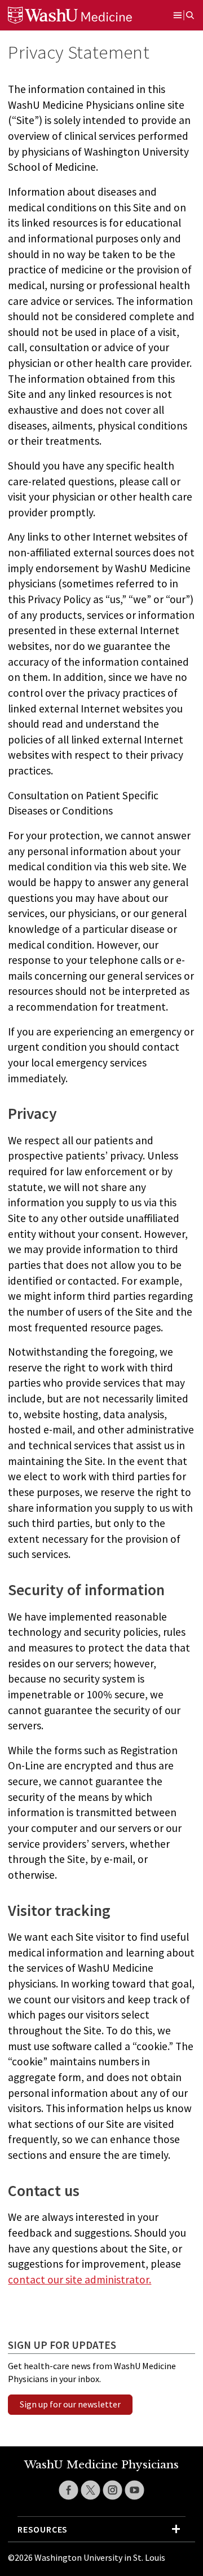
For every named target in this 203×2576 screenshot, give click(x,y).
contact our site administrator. (80, 2280)
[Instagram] (112, 2490)
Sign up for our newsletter (70, 2404)
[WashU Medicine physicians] (84, 15)
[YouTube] (134, 2490)
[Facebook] (69, 2490)
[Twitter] (91, 2490)
